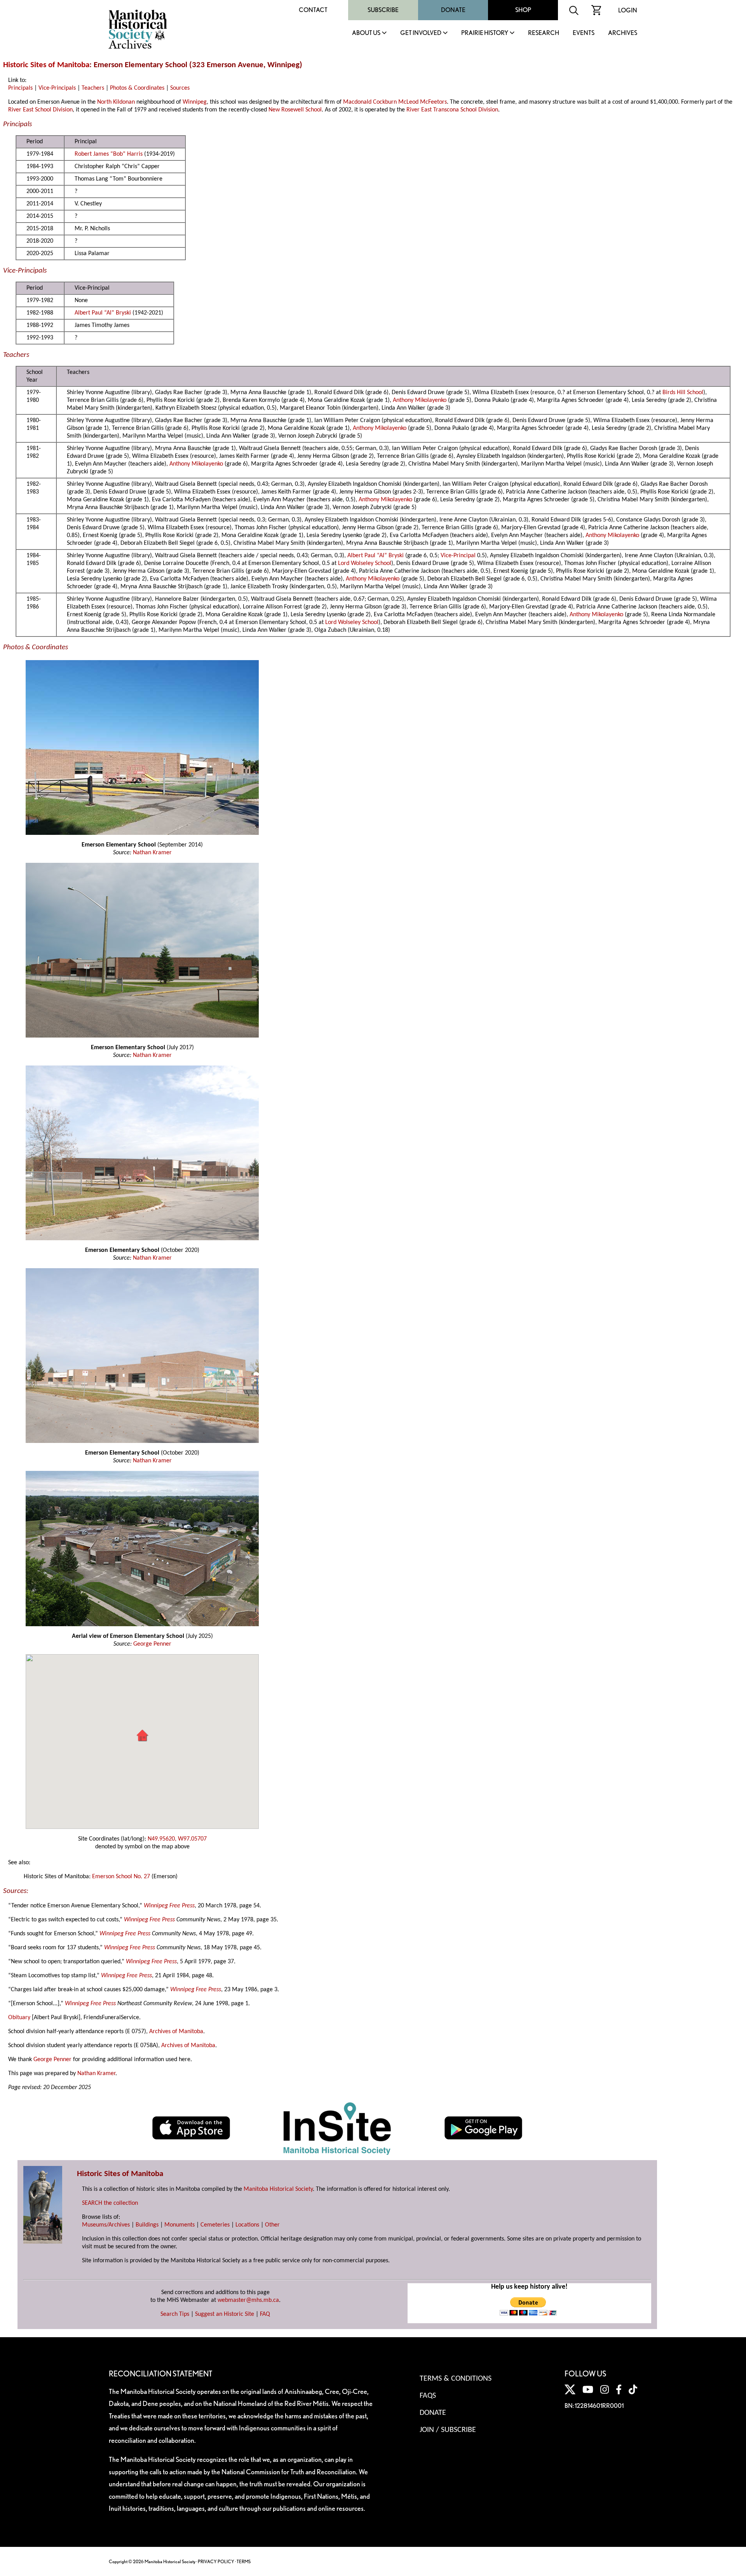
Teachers (93, 88)
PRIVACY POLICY (216, 2561)
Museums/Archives (106, 2225)
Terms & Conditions (456, 2379)
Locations (247, 2225)
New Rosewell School (295, 110)
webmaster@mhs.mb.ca (248, 2300)
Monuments (180, 2225)
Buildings (147, 2225)
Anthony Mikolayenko (420, 400)
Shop (523, 10)
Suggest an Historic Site (225, 2314)
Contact (313, 10)
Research (544, 33)
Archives (623, 33)
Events (584, 33)
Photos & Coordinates (137, 88)
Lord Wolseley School (365, 563)
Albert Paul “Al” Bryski (103, 313)
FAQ (265, 2314)
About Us (366, 33)
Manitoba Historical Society (278, 2189)
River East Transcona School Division (452, 110)
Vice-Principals (57, 88)
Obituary (19, 2018)
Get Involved (421, 33)
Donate (453, 10)
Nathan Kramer (152, 853)
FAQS (428, 2396)
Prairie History (485, 33)
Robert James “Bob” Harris (109, 154)
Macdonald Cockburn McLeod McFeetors (395, 102)
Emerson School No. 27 (121, 1877)
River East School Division (40, 110)
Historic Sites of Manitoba (46, 65)
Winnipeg (195, 102)
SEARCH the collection (110, 2203)
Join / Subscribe (448, 2430)
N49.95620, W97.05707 (177, 1839)
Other (272, 2225)
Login (628, 10)
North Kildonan (116, 102)
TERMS (244, 2561)
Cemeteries (215, 2225)
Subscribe (383, 10)
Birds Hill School (683, 393)
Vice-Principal (458, 556)
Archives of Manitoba (176, 2032)
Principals (20, 88)
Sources (180, 88)
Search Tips (175, 2314)
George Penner (152, 1644)
